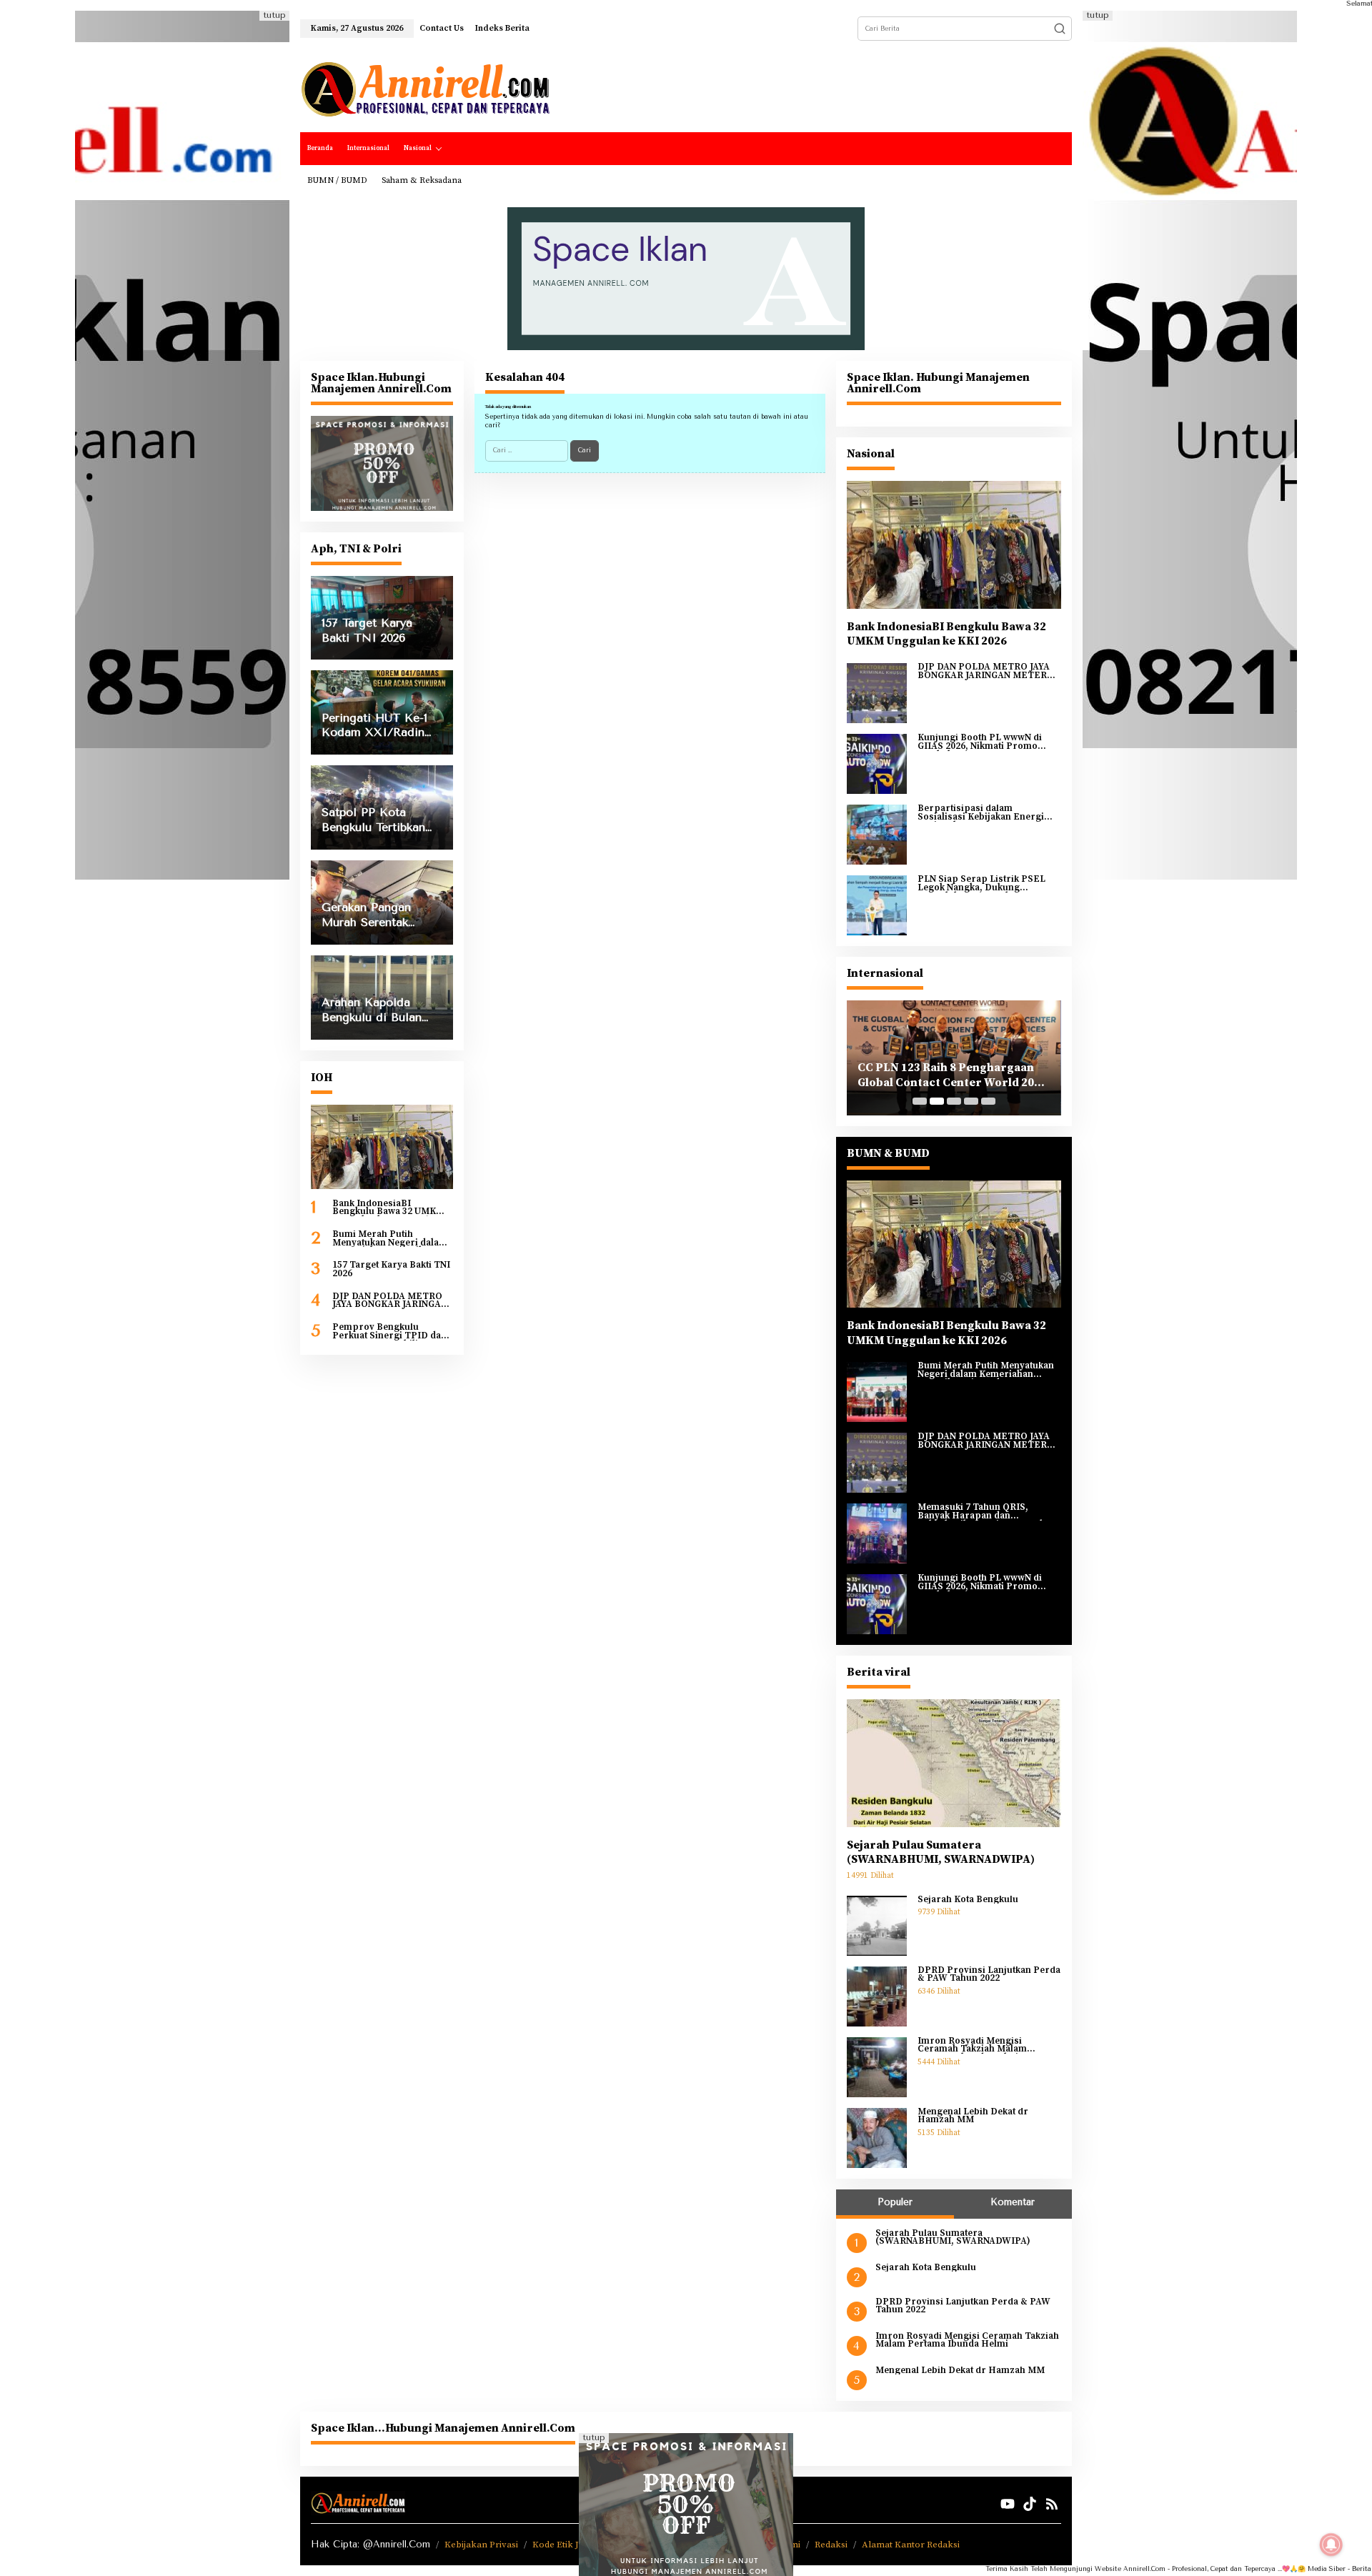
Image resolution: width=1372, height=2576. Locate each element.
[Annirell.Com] (425, 89)
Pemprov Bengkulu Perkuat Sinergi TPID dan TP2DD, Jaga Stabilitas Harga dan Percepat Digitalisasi (389, 1332)
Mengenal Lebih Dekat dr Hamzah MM (973, 2116)
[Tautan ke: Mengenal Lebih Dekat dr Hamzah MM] (877, 2137)
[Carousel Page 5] (988, 1101)
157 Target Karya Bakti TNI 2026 (391, 1269)
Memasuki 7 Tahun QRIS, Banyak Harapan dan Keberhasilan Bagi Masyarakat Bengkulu (985, 1512)
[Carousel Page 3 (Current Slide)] (954, 1101)
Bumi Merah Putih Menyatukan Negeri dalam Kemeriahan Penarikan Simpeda (390, 1239)
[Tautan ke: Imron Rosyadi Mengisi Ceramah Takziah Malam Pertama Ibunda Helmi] (877, 2067)
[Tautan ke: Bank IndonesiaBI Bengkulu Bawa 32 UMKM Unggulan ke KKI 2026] (382, 1147)
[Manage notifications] (1331, 2545)
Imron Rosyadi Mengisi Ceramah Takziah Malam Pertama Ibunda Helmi (972, 2045)
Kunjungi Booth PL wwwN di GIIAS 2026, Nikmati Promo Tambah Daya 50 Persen (980, 742)
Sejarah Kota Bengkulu (968, 1900)
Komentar (1013, 2202)
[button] (1060, 29)
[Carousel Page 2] (937, 1101)
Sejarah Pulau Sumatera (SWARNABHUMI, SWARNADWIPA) (941, 1853)
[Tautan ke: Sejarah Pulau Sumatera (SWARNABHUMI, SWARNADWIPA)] (954, 1763)
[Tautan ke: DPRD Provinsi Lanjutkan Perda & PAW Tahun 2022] (877, 1996)
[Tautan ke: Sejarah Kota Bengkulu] (877, 1925)
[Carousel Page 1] (920, 1101)
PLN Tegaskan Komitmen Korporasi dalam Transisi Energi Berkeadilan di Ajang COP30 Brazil (953, 1075)
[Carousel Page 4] (971, 1101)
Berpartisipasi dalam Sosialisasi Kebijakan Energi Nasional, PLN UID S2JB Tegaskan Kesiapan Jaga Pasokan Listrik (981, 813)
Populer (895, 2202)
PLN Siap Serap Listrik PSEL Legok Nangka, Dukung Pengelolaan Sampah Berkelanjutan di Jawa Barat (981, 884)
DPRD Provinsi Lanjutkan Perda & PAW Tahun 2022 (989, 1975)
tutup (274, 15)
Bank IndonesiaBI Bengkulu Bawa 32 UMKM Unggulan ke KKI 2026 (388, 1208)
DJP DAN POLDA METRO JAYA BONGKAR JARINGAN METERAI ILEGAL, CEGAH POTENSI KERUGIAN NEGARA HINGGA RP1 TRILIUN (392, 1301)
